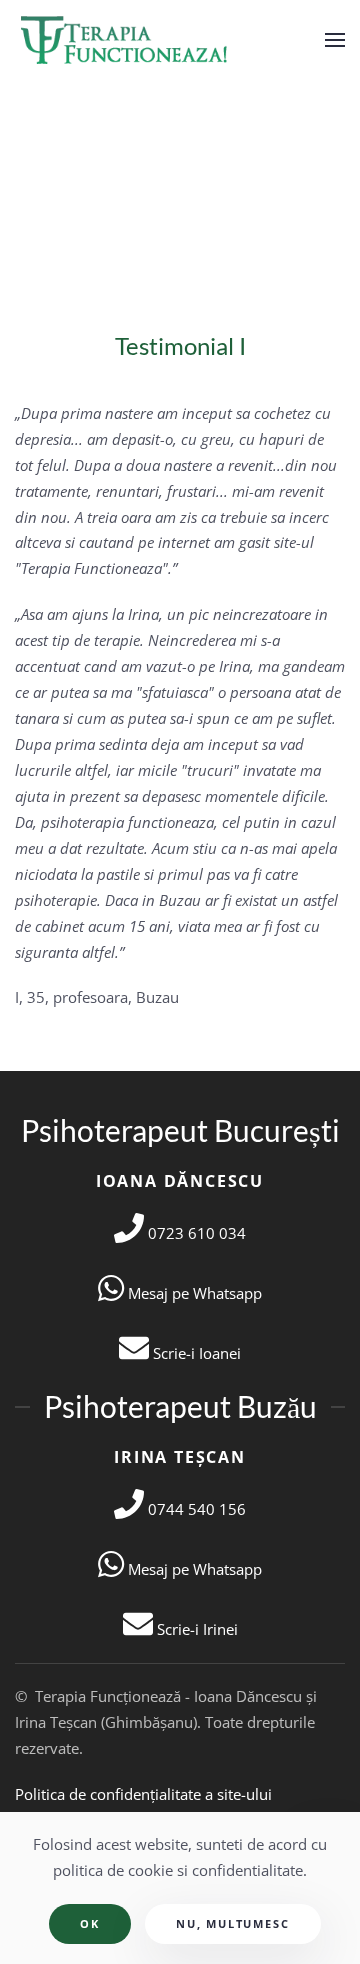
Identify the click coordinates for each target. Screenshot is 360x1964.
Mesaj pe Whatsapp (193, 1293)
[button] (335, 40)
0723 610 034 (195, 1233)
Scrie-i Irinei (195, 1629)
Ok (90, 1923)
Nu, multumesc (232, 1923)
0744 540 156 (195, 1509)
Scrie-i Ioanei (195, 1353)
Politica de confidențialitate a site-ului (143, 1794)
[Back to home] (127, 40)
